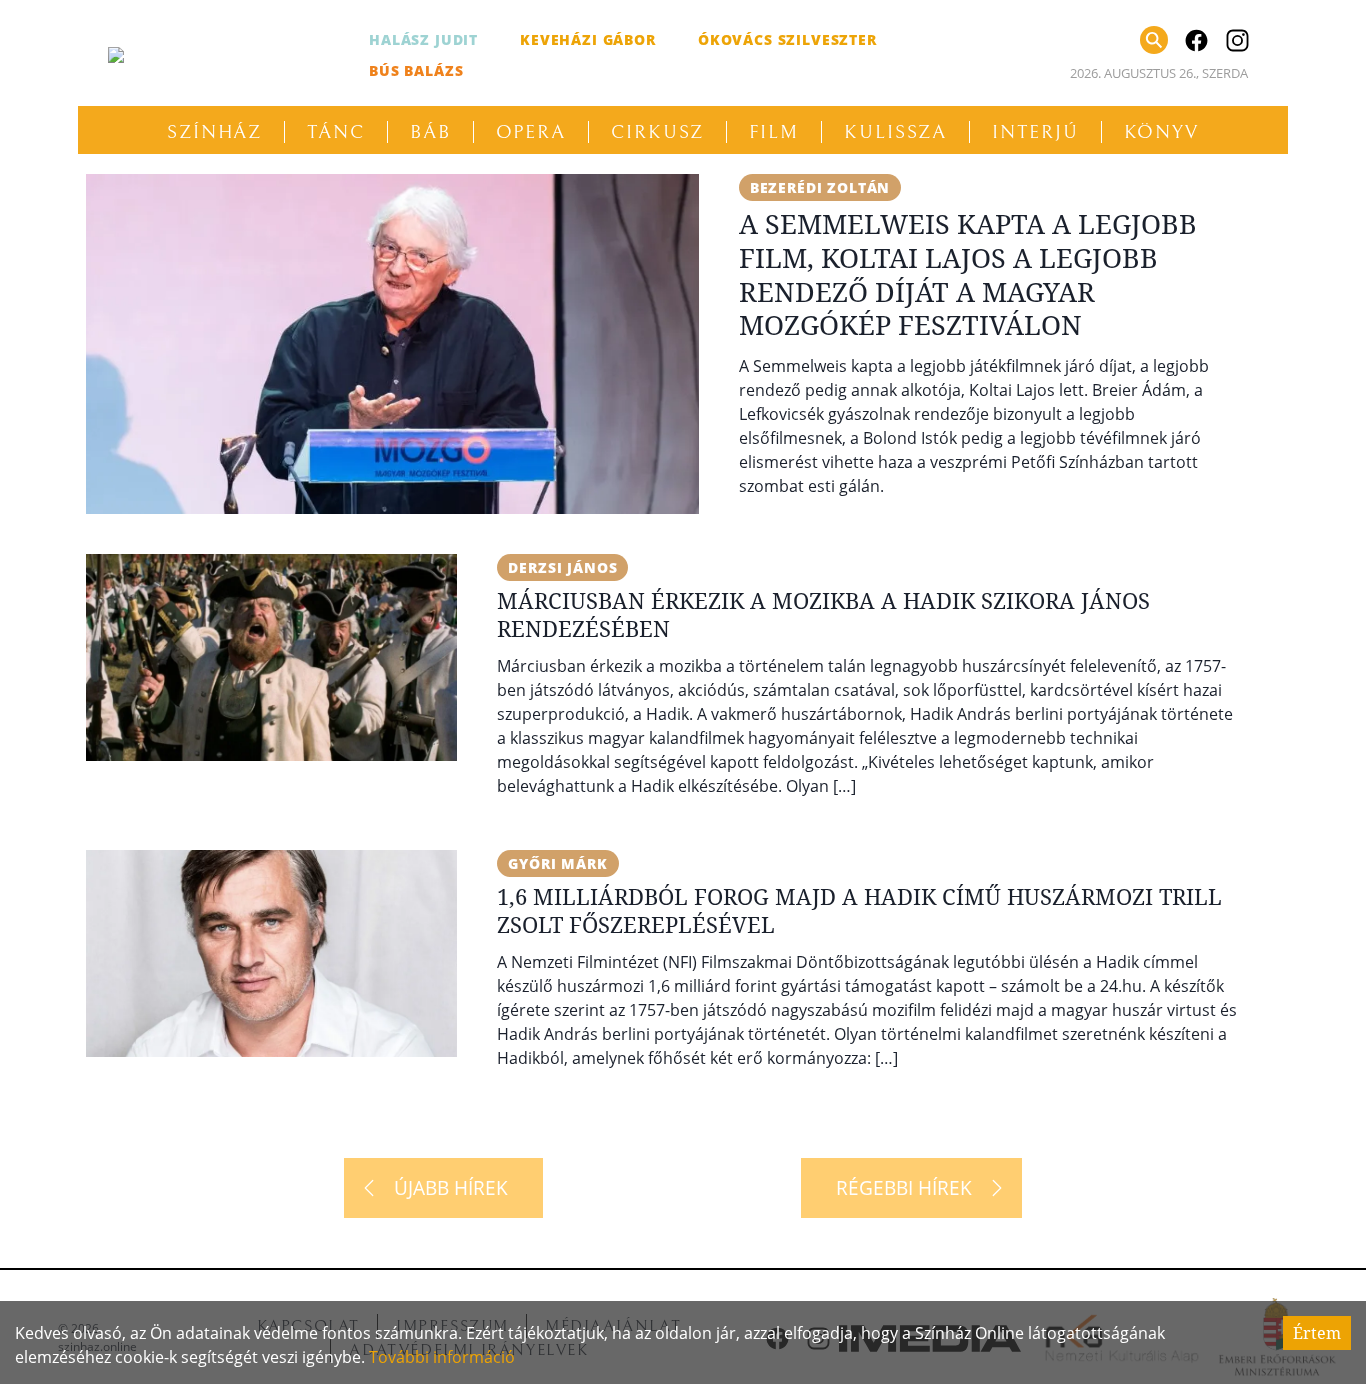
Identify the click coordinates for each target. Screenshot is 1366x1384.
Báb (430, 132)
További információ (442, 1357)
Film (774, 132)
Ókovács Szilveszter (787, 39)
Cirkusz (657, 132)
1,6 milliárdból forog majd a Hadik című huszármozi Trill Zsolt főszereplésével (859, 910)
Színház (214, 132)
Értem (1317, 1333)
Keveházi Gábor (588, 39)
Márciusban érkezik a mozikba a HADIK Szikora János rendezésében (823, 614)
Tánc (336, 132)
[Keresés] (1154, 40)
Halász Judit (423, 39)
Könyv (1162, 132)
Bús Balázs (416, 70)
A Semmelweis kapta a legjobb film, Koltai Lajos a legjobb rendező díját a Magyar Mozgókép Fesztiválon (968, 274)
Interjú (1035, 132)
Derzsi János (562, 567)
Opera (531, 132)
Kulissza (895, 132)
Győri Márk (557, 863)
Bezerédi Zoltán (820, 187)
